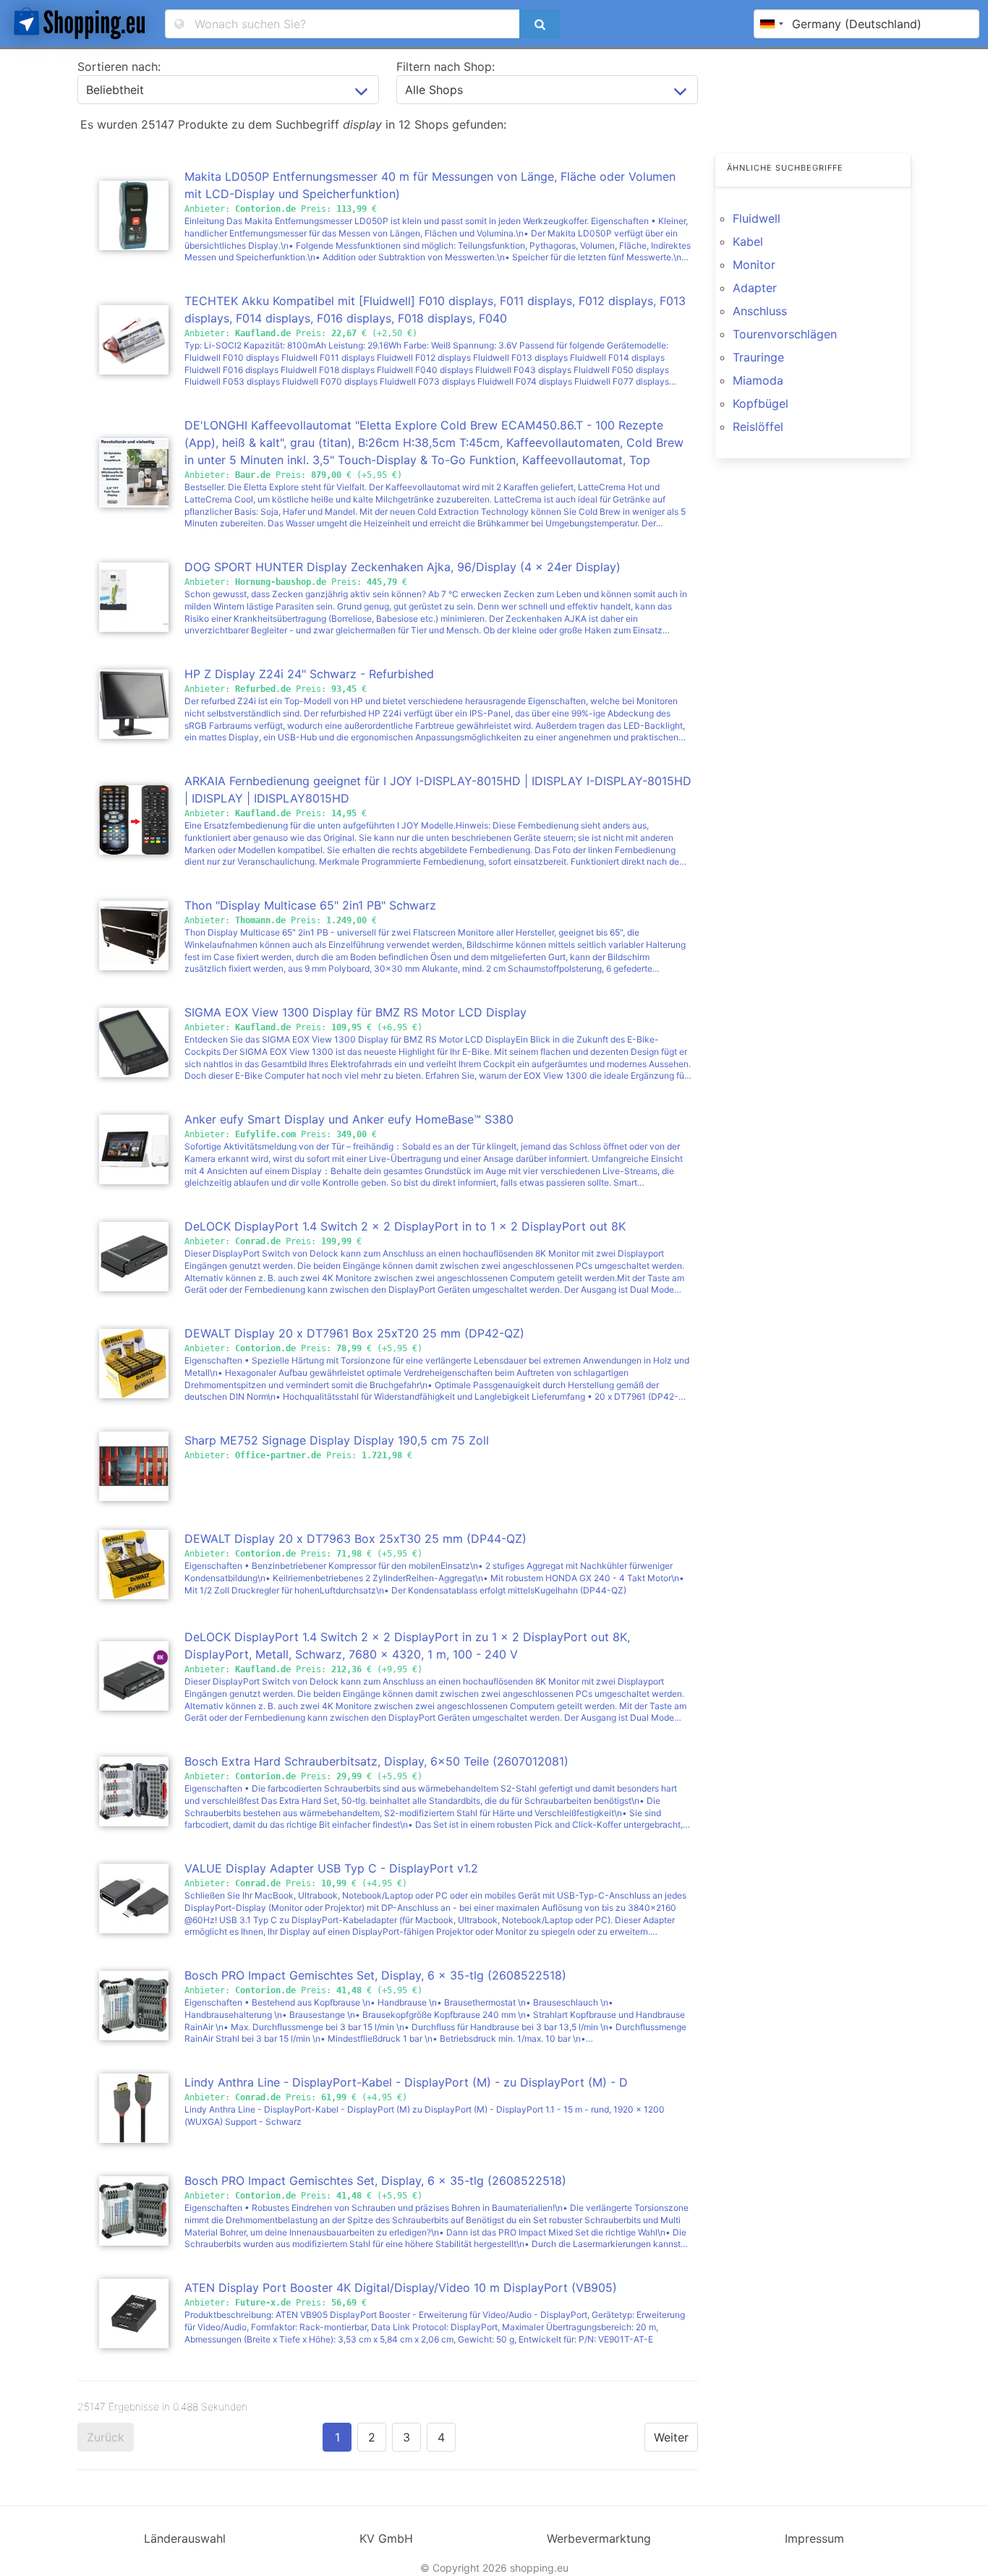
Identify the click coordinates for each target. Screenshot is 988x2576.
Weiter (671, 2437)
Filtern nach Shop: (446, 67)
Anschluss (760, 311)
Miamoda (758, 380)
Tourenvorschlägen (785, 334)
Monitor (754, 265)
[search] (540, 24)
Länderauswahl (185, 2538)
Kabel (748, 241)
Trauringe (758, 357)
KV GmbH (386, 2538)
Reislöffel (758, 427)
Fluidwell (757, 218)
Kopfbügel (761, 403)
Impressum (814, 2538)
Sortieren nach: (119, 67)
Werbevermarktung (599, 2538)
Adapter (755, 288)
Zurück (106, 2437)
